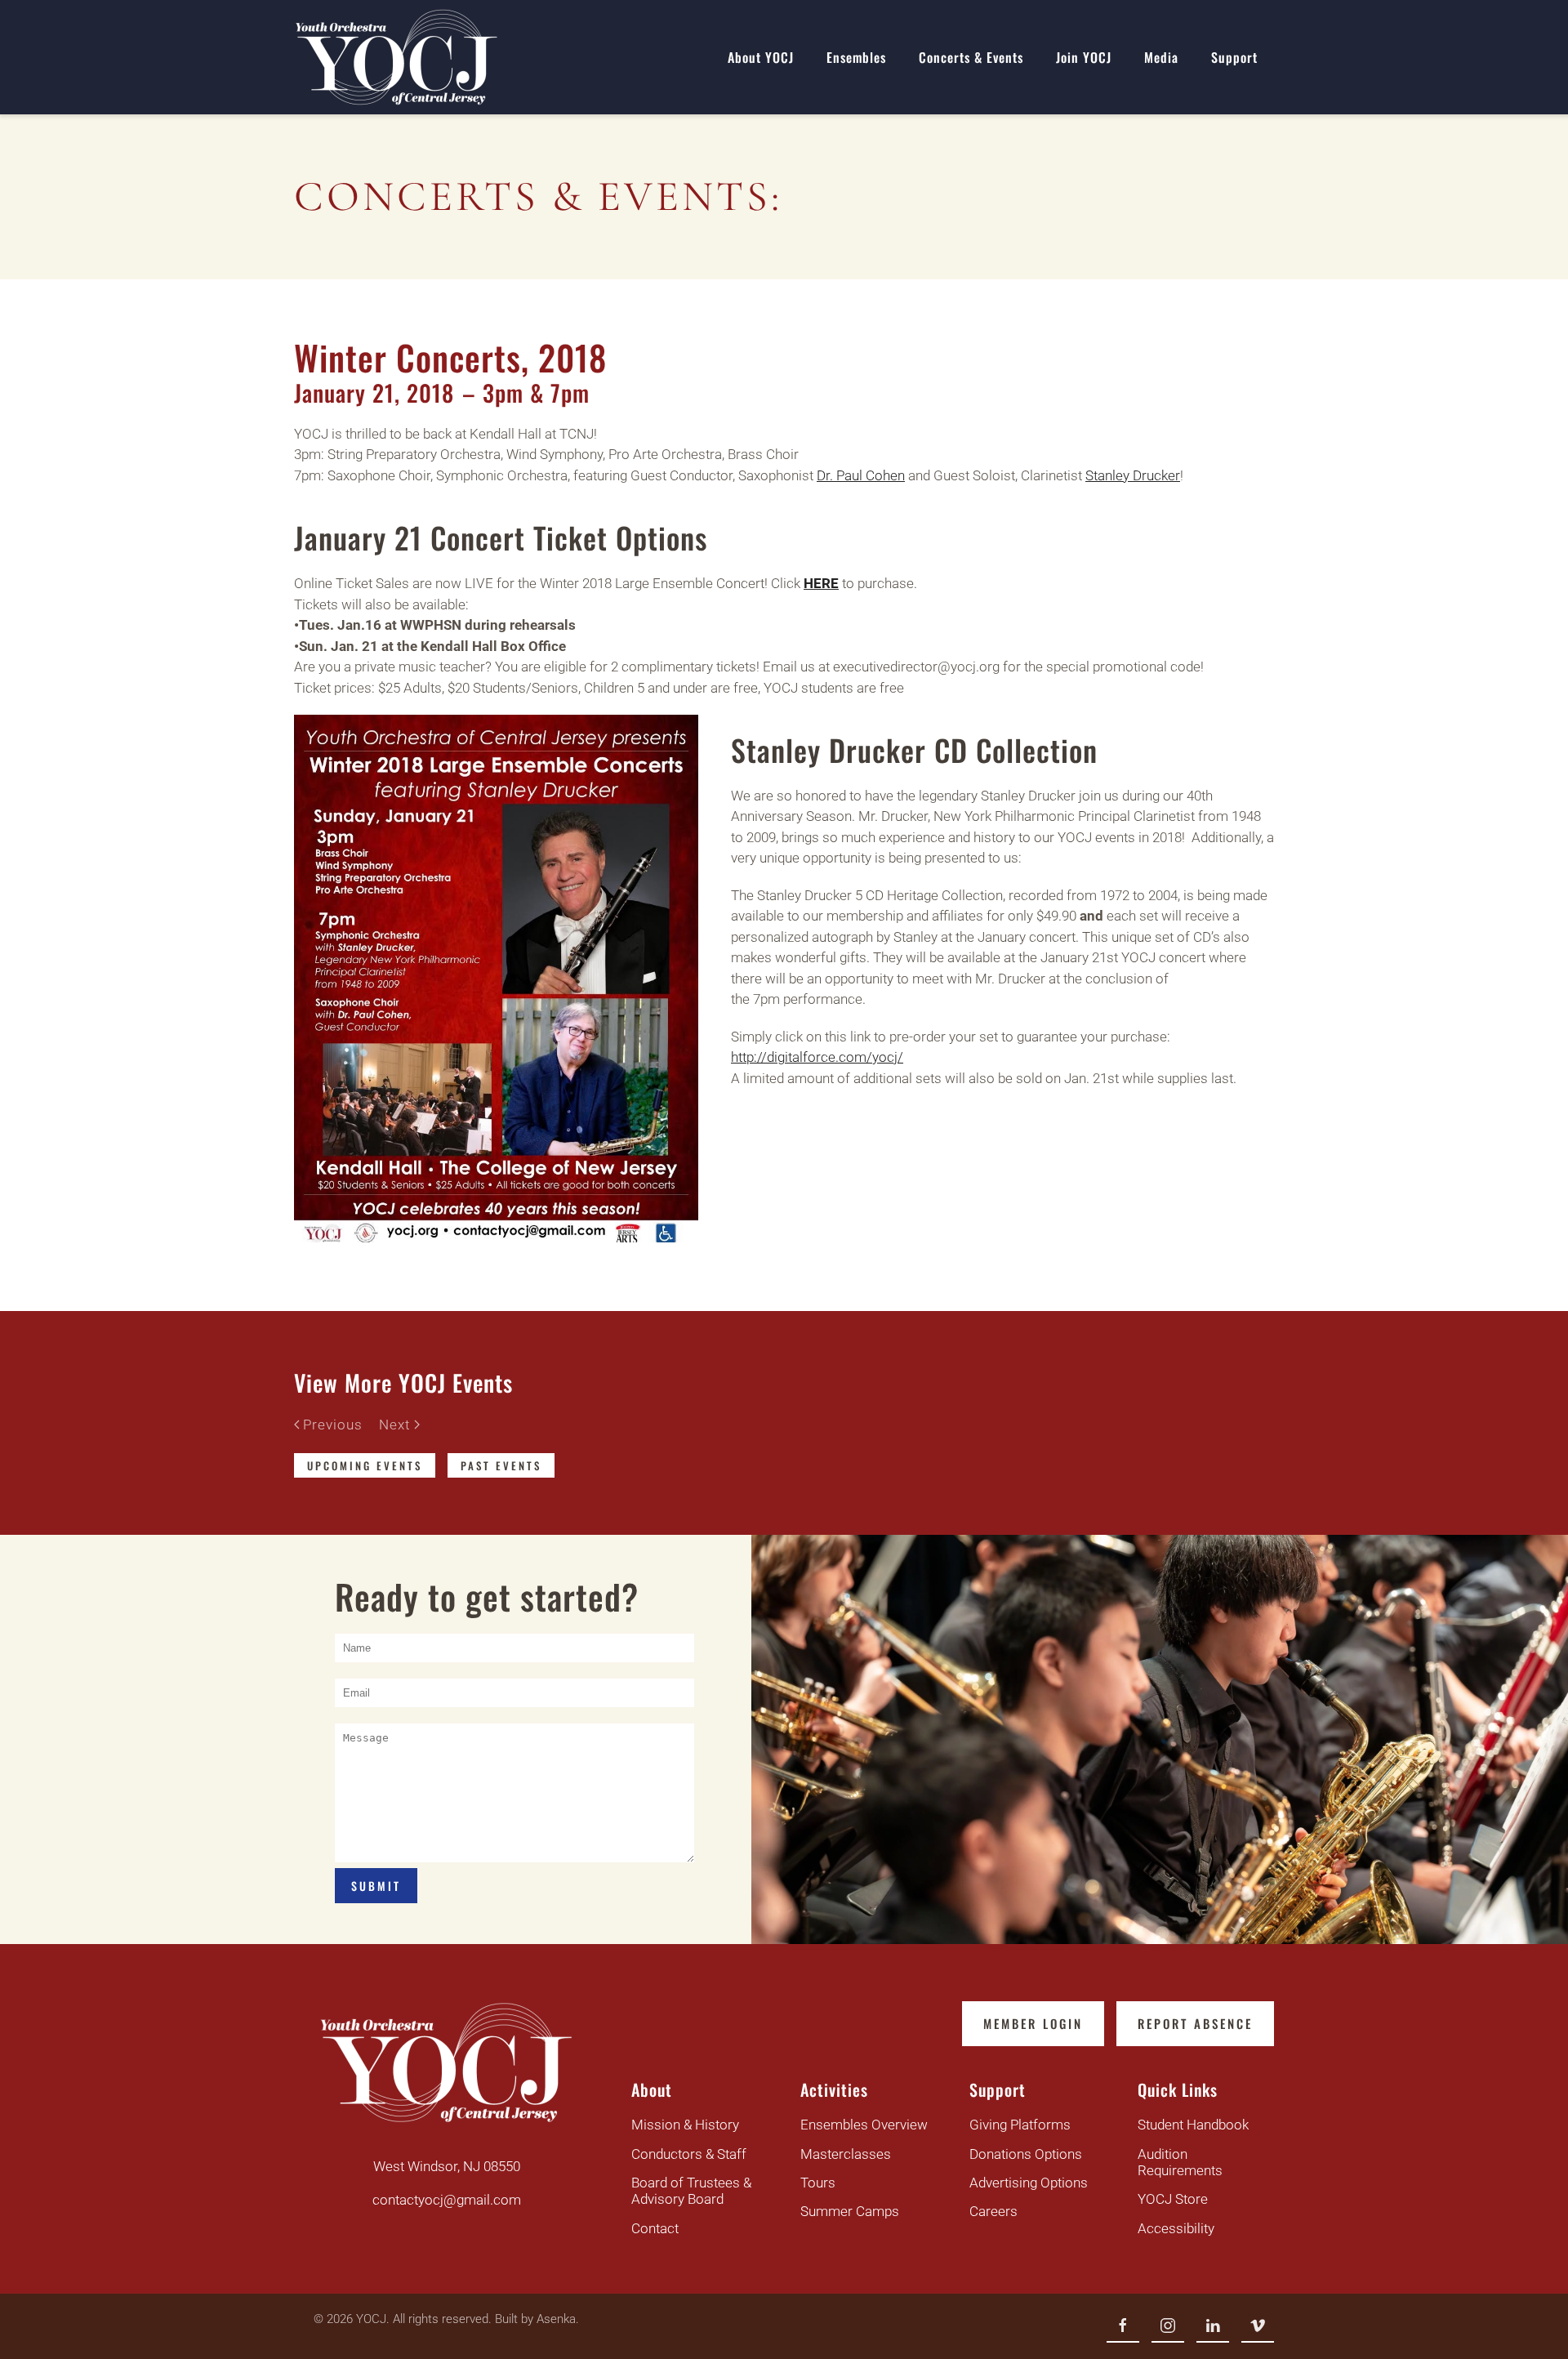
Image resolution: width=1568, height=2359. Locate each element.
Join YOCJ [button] (1084, 57)
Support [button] (1234, 57)
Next (394, 1425)
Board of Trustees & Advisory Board (691, 2191)
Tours (818, 2183)
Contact (655, 2228)
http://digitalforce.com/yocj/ (817, 1057)
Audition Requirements (1180, 2162)
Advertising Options (1029, 2183)
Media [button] (1161, 57)
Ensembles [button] (856, 57)
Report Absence (1195, 2023)
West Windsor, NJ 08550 (447, 2166)
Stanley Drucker (1133, 475)
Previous (333, 1425)
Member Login (1033, 2023)
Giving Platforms (1020, 2125)
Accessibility (1176, 2228)
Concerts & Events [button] (971, 57)
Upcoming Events (365, 1465)
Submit (376, 1886)
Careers (993, 2211)
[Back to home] (396, 57)
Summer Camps (850, 2211)
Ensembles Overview (864, 2125)
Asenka (556, 2319)
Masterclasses (846, 2154)
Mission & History (685, 2125)
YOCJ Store (1173, 2199)
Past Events (501, 1465)
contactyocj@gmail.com (447, 2200)
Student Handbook (1193, 2125)
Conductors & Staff (689, 2154)
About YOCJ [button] (761, 57)
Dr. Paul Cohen (861, 475)
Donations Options (1026, 2154)
